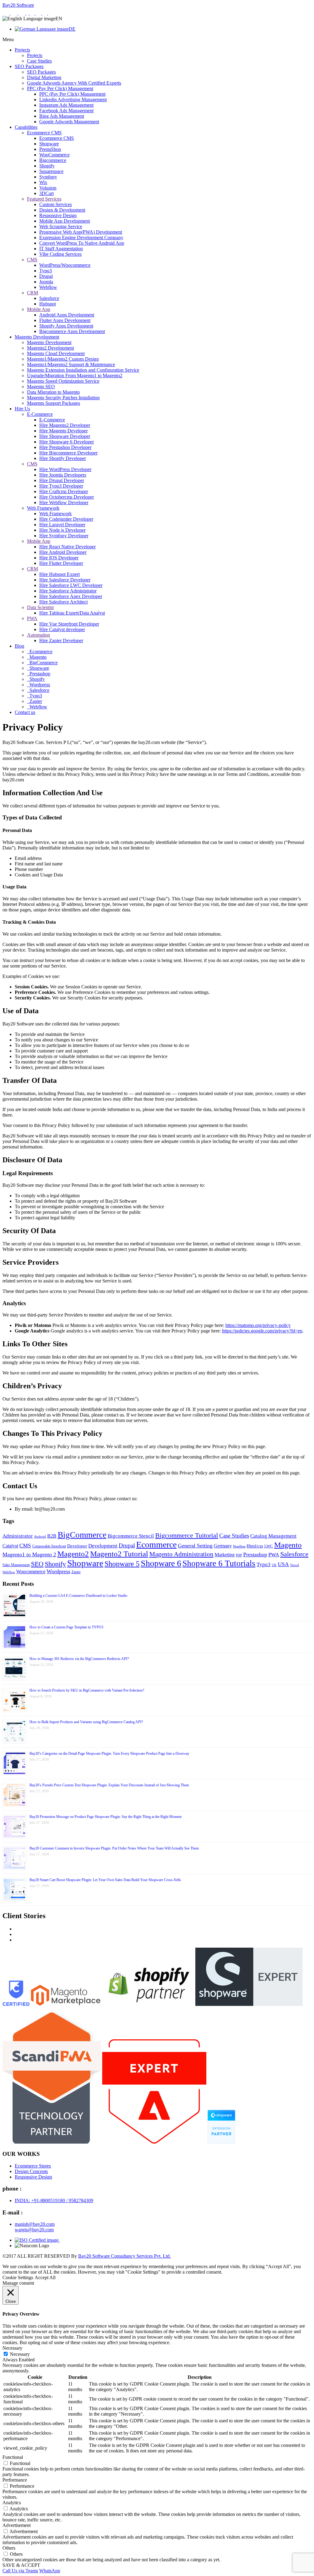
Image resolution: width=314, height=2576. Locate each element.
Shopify (47, 166)
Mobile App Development (65, 221)
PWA (32, 618)
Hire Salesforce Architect (63, 602)
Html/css (255, 1546)
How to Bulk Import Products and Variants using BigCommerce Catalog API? (86, 1722)
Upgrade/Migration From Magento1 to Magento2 (75, 376)
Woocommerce (31, 1572)
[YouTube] (51, 13)
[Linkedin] (33, 13)
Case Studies (39, 61)
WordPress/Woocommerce (65, 265)
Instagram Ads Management (66, 105)
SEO (37, 1564)
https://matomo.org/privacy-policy (258, 1325)
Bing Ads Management (62, 116)
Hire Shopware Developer (65, 436)
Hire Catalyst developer (62, 629)
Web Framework (43, 508)
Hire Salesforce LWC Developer (71, 585)
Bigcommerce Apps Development (72, 331)
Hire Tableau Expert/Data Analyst (72, 613)
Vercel (295, 1565)
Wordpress (39, 685)
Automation (38, 635)
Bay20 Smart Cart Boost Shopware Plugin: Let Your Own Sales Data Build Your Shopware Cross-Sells (105, 1880)
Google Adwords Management (69, 122)
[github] (45, 13)
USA (283, 1564)
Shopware (49, 144)
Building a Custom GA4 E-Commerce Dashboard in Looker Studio (78, 1596)
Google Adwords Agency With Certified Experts (74, 83)
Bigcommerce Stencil (131, 1536)
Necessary (20, 2354)
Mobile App (39, 309)
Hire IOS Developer (59, 558)
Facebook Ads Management (66, 111)
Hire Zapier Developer (61, 640)
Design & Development (62, 210)
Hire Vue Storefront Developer (69, 624)
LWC (269, 1546)
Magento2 (73, 1554)
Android (40, 1537)
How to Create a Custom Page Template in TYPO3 (66, 1627)
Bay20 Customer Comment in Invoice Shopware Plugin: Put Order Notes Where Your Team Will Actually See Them (114, 1848)
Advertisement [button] (17, 2525)
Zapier (35, 701)
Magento (37, 657)
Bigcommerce (53, 160)
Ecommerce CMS (44, 133)
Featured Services (44, 199)
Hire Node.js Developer (62, 530)
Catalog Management (273, 1536)
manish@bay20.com (35, 2224)
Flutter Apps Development (65, 320)
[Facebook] (28, 13)
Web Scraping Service (61, 226)
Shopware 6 (161, 1563)
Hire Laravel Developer (62, 525)
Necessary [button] (12, 2348)
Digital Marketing (44, 77)
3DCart (46, 193)
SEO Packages (29, 66)
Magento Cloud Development (56, 353)
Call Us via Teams (20, 2571)
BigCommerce (43, 663)
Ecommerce (40, 652)
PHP (239, 1555)
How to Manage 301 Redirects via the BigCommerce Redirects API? (79, 1659)
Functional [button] (13, 2457)
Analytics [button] (12, 2503)
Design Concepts (31, 2171)
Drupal (46, 276)
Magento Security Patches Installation (63, 398)
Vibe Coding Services (60, 254)
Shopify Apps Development (66, 326)
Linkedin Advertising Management (73, 100)
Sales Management (16, 1565)
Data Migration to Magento (53, 392)
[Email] (14, 13)
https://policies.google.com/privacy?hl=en (262, 1331)
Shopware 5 (122, 1564)
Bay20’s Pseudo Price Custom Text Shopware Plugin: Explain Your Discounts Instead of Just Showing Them (109, 1785)
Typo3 (46, 271)
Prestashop (39, 674)
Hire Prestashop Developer (65, 447)
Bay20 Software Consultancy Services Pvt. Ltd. (124, 2256)
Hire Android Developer (63, 552)
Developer (77, 1546)
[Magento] (22, 13)
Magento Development (37, 337)
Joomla (46, 282)
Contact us (25, 712)
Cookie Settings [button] (18, 2277)
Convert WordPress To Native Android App (82, 243)
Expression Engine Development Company (81, 238)
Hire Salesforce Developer (65, 580)
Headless (239, 1546)
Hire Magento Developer (63, 431)
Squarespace (51, 171)
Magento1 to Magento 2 (29, 1554)
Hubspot (48, 304)
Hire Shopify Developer (63, 458)
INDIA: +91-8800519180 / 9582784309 (54, 2200)
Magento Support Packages (54, 403)
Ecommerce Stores (33, 2166)
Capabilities (26, 127)
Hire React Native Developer (67, 547)
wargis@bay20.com (34, 2230)
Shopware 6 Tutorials (219, 1563)
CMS (32, 260)
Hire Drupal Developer (62, 480)
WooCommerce (54, 155)
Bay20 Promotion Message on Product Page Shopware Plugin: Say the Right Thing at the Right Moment (105, 1817)
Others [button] (9, 2548)
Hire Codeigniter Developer (66, 519)
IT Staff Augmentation (61, 249)
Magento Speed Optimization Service (63, 381)
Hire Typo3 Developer (61, 486)
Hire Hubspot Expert (59, 574)
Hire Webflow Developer (64, 502)
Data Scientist (40, 607)
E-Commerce (40, 414)
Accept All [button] (45, 2277)
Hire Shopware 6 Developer (67, 442)
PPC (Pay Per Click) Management (60, 88)
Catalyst (10, 1546)
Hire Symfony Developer (64, 536)
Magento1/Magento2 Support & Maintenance (71, 364)
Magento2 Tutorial (119, 1554)
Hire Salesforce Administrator (68, 591)
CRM (33, 293)
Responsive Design (58, 215)
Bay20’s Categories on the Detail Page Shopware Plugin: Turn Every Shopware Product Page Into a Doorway (109, 1754)
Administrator (18, 1536)
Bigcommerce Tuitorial (187, 1535)
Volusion (48, 188)
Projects (22, 50)
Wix (43, 182)
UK (274, 1565)
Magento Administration (181, 1554)
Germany (223, 1546)
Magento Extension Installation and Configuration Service (83, 370)
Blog (19, 646)
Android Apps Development (67, 315)
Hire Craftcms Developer (64, 491)
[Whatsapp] (6, 13)
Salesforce (49, 298)
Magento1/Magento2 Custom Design (63, 359)
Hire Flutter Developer (61, 563)
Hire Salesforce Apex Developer (71, 596)
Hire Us (22, 409)
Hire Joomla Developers (63, 475)
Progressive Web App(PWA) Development (81, 232)
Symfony (48, 177)
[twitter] (39, 13)
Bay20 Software (18, 5)
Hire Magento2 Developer (65, 425)
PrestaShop (50, 149)
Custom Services (56, 204)
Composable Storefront (49, 1546)
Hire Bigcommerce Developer (68, 453)
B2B (52, 1536)
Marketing (225, 1555)
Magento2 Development (50, 348)
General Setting (195, 1546)
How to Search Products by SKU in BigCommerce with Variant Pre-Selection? (87, 1690)
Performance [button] (15, 2480)
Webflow (48, 287)
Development (103, 1546)
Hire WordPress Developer (65, 469)
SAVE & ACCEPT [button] (21, 2565)
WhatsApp (50, 2571)
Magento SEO (41, 387)
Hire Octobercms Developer (67, 497)
